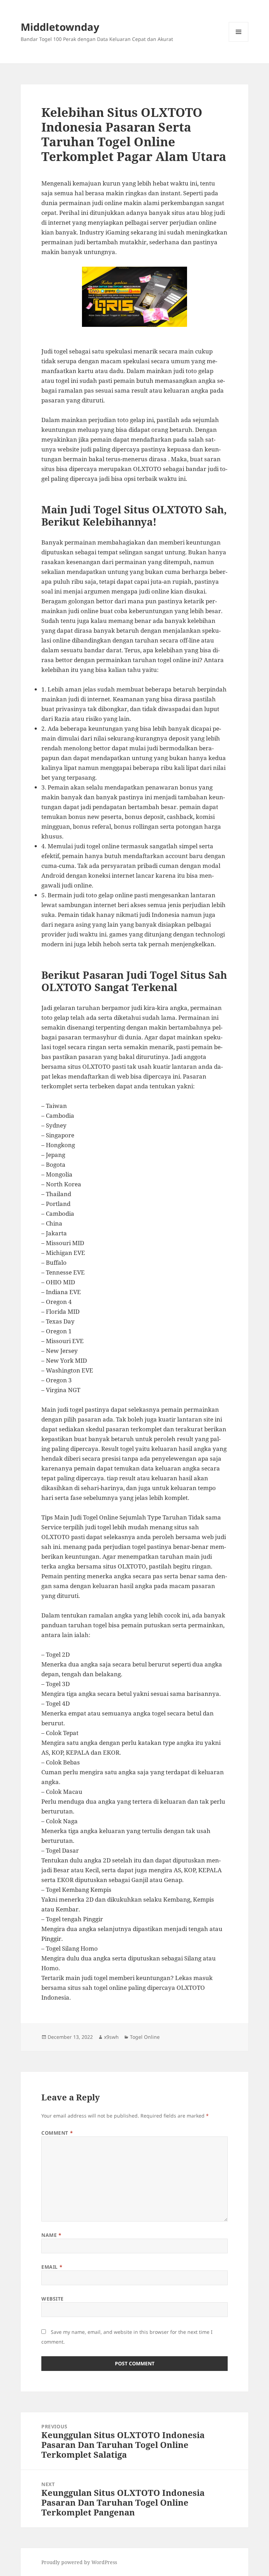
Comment (57, 2133)
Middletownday (60, 27)
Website (53, 2299)
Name (51, 2235)
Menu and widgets (239, 41)
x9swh (111, 2037)
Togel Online (145, 2037)
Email (52, 2267)
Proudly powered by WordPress (79, 2562)
